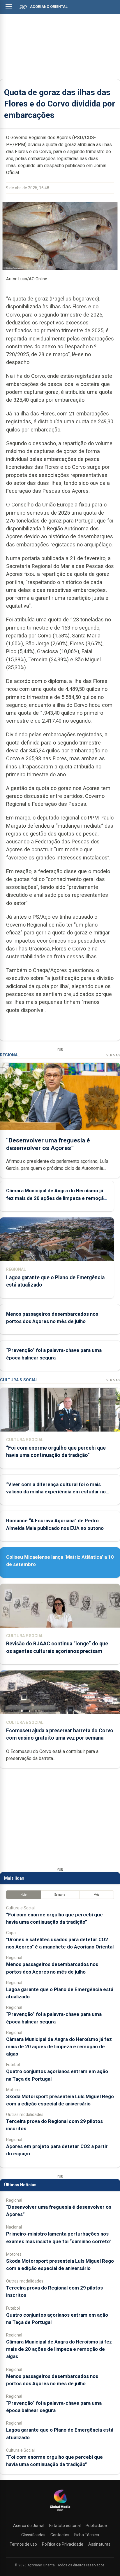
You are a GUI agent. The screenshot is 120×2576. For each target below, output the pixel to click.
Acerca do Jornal (29, 2526)
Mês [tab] (97, 1895)
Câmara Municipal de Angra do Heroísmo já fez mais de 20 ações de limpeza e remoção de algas (56, 1198)
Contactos (60, 2535)
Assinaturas (99, 2544)
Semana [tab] (60, 1895)
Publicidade (96, 2526)
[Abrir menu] (9, 6)
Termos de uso (23, 2544)
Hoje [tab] (23, 1895)
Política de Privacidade (63, 2544)
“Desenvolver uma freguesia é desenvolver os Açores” (48, 1144)
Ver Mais (113, 1055)
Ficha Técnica (87, 2535)
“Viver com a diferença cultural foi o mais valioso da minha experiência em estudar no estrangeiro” (56, 1492)
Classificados (33, 2535)
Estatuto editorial (65, 2526)
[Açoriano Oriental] (60, 2512)
